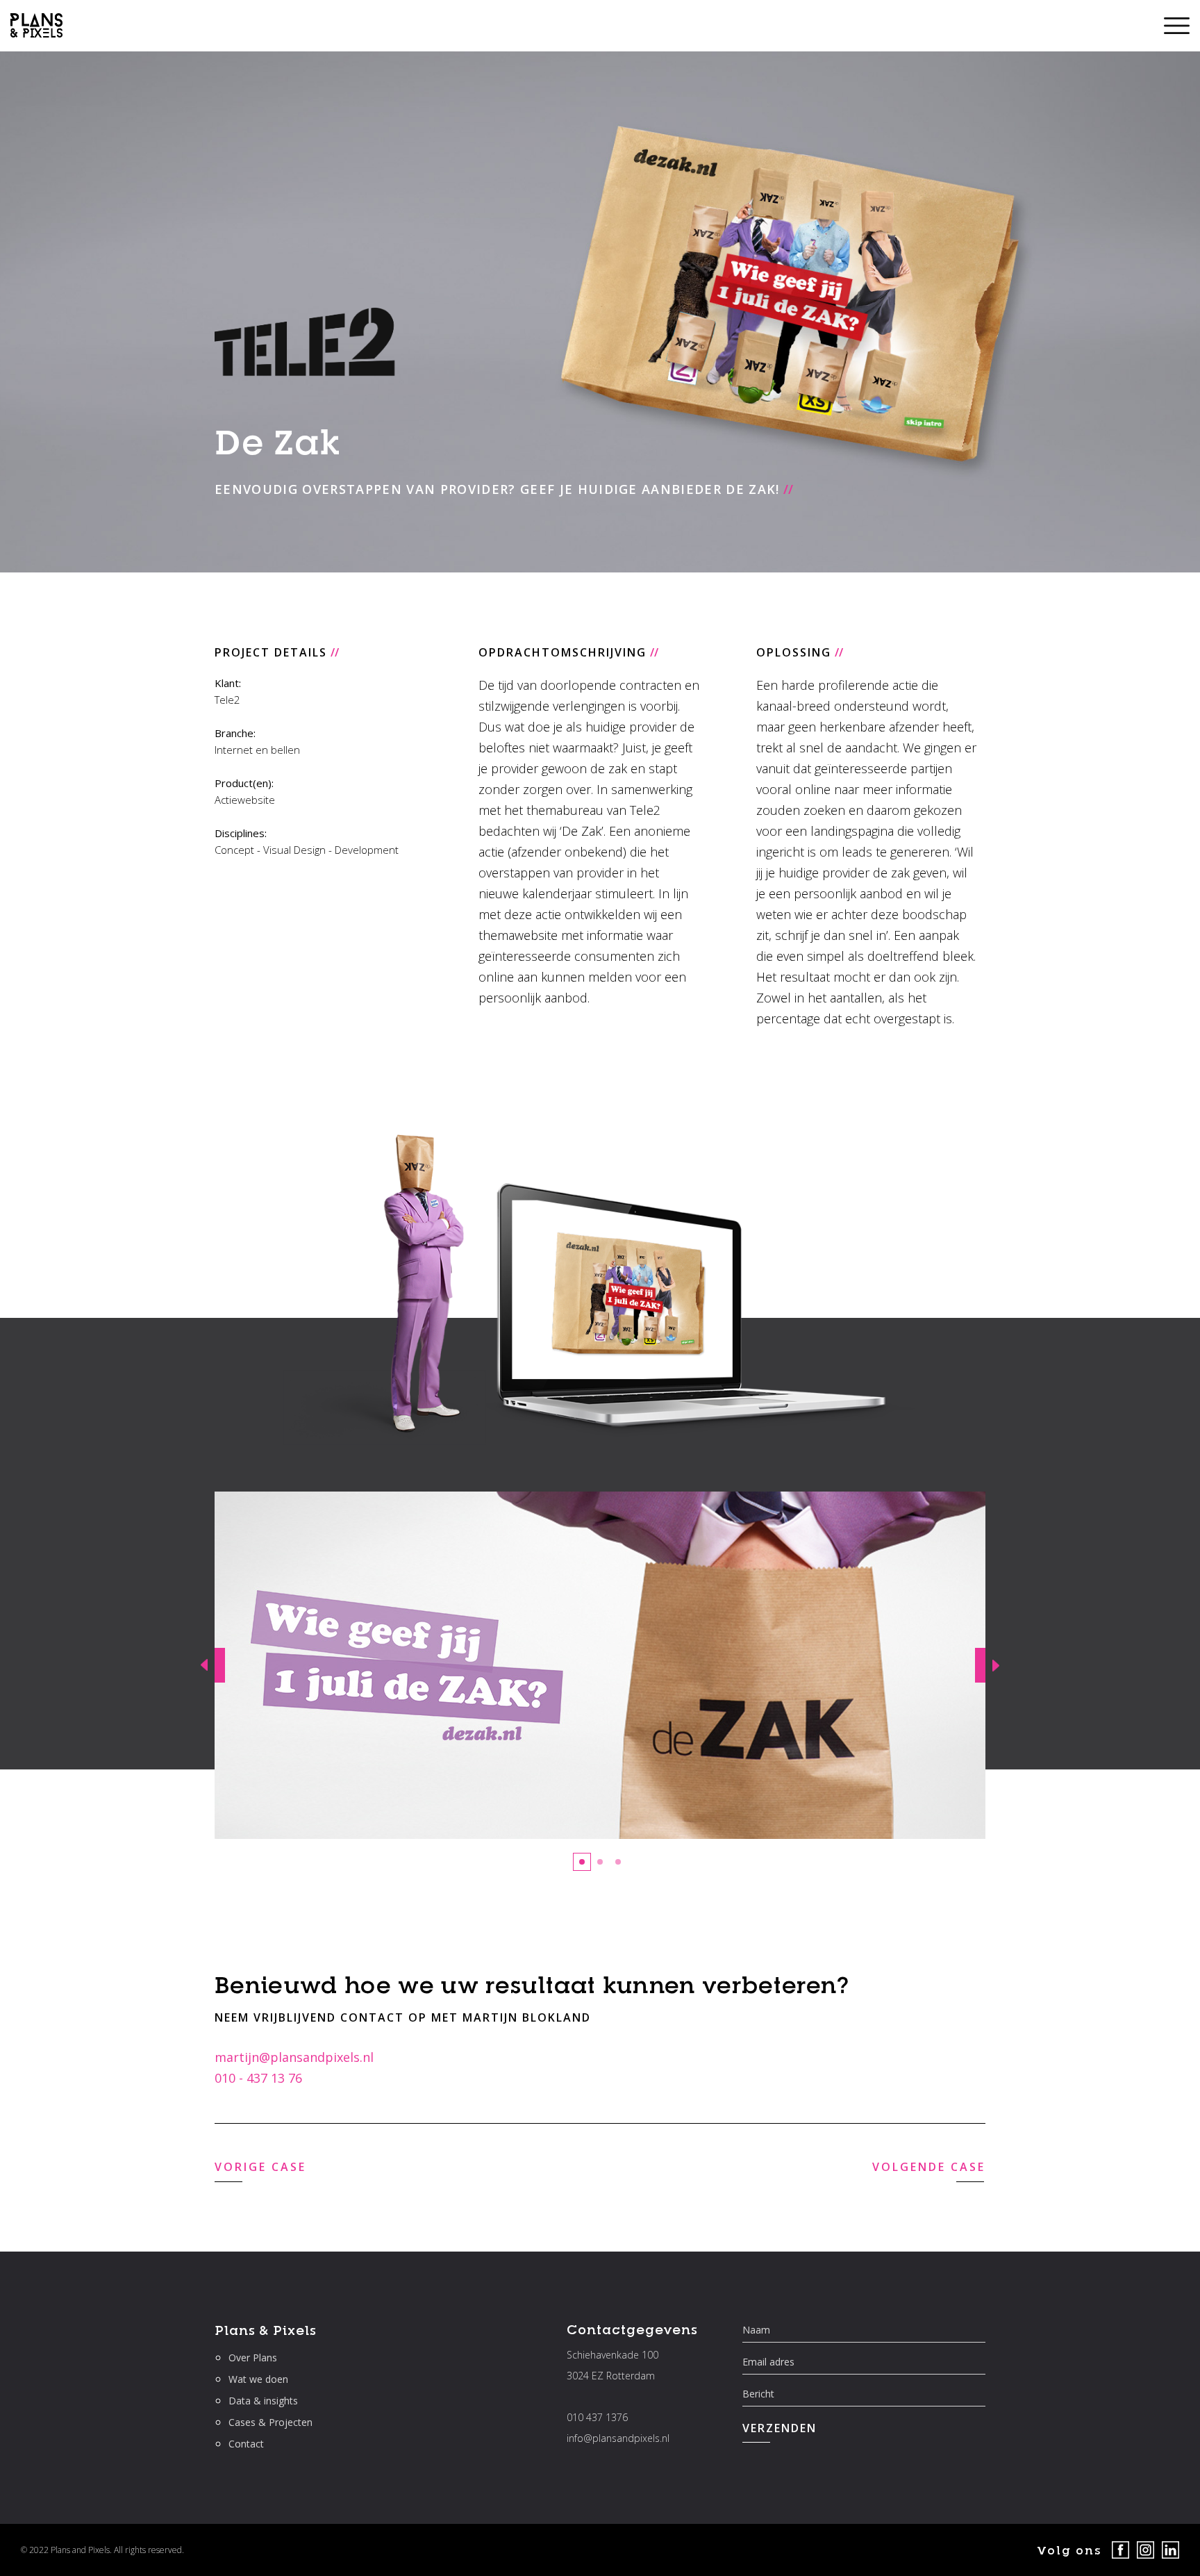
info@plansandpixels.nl (618, 2438)
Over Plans (253, 2358)
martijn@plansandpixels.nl (294, 2057)
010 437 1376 (597, 2417)
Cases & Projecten (270, 2422)
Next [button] (992, 1665)
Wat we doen (258, 2379)
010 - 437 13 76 (258, 2078)
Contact (246, 2444)
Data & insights (263, 2401)
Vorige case (260, 2167)
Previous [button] (208, 1665)
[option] (600, 1665)
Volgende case (929, 2167)
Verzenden (780, 2428)
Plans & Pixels (266, 2330)
